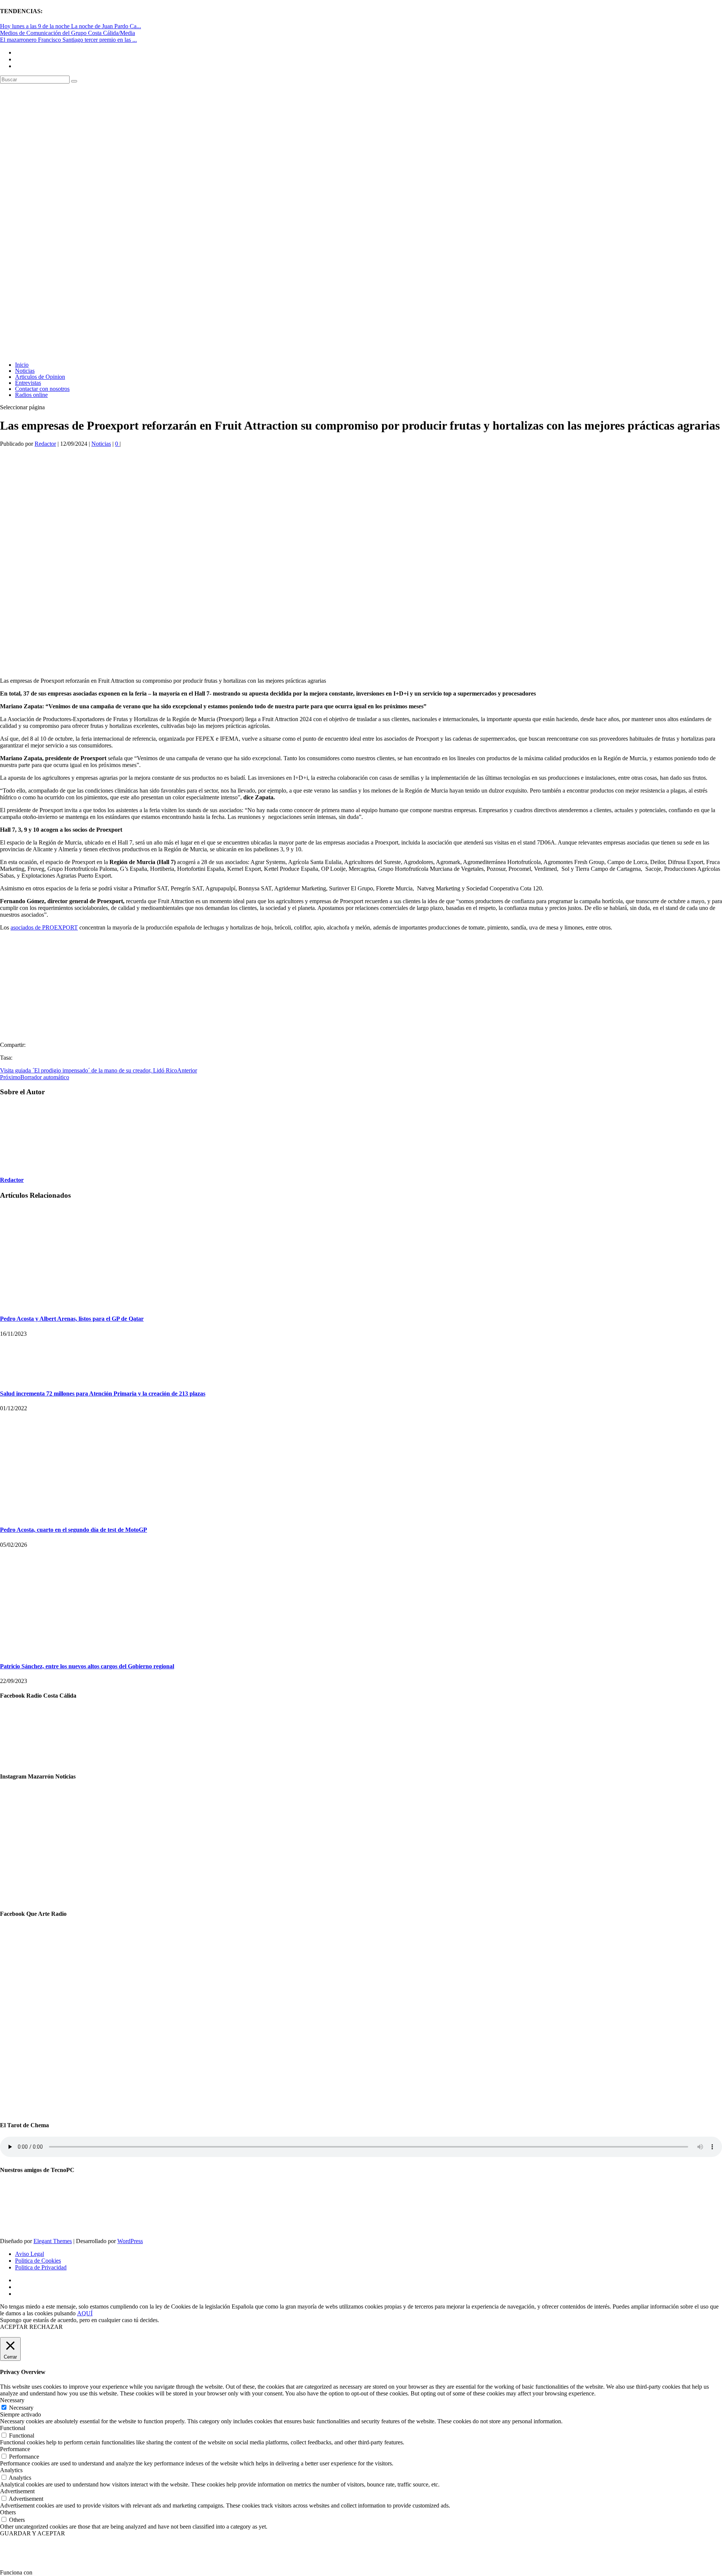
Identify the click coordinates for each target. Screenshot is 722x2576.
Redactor (45, 444)
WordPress (130, 2241)
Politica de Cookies (38, 2261)
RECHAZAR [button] (46, 2327)
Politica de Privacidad (41, 2267)
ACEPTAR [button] (14, 2327)
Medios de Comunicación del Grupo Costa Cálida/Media (67, 33)
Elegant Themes (53, 2241)
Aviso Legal (30, 2254)
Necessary (21, 2408)
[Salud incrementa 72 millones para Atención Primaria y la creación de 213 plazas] (19, 1379)
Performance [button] (15, 2449)
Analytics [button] (11, 2470)
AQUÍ (85, 2313)
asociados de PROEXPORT (44, 927)
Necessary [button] (12, 2400)
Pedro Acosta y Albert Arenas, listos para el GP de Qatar (72, 1319)
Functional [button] (13, 2428)
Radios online (31, 395)
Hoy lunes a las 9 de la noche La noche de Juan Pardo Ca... (71, 26)
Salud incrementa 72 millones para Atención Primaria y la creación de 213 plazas (103, 1394)
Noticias (101, 444)
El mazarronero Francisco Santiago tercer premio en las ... (68, 40)
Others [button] (8, 2512)
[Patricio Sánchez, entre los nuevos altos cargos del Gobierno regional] (83, 1652)
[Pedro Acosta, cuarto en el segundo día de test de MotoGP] (83, 1515)
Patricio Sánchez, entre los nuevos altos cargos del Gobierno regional (87, 1666)
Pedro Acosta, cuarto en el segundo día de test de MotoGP (74, 1530)
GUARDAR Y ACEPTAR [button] (33, 2533)
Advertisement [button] (17, 2491)
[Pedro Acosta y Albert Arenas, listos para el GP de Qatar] (38, 1304)
